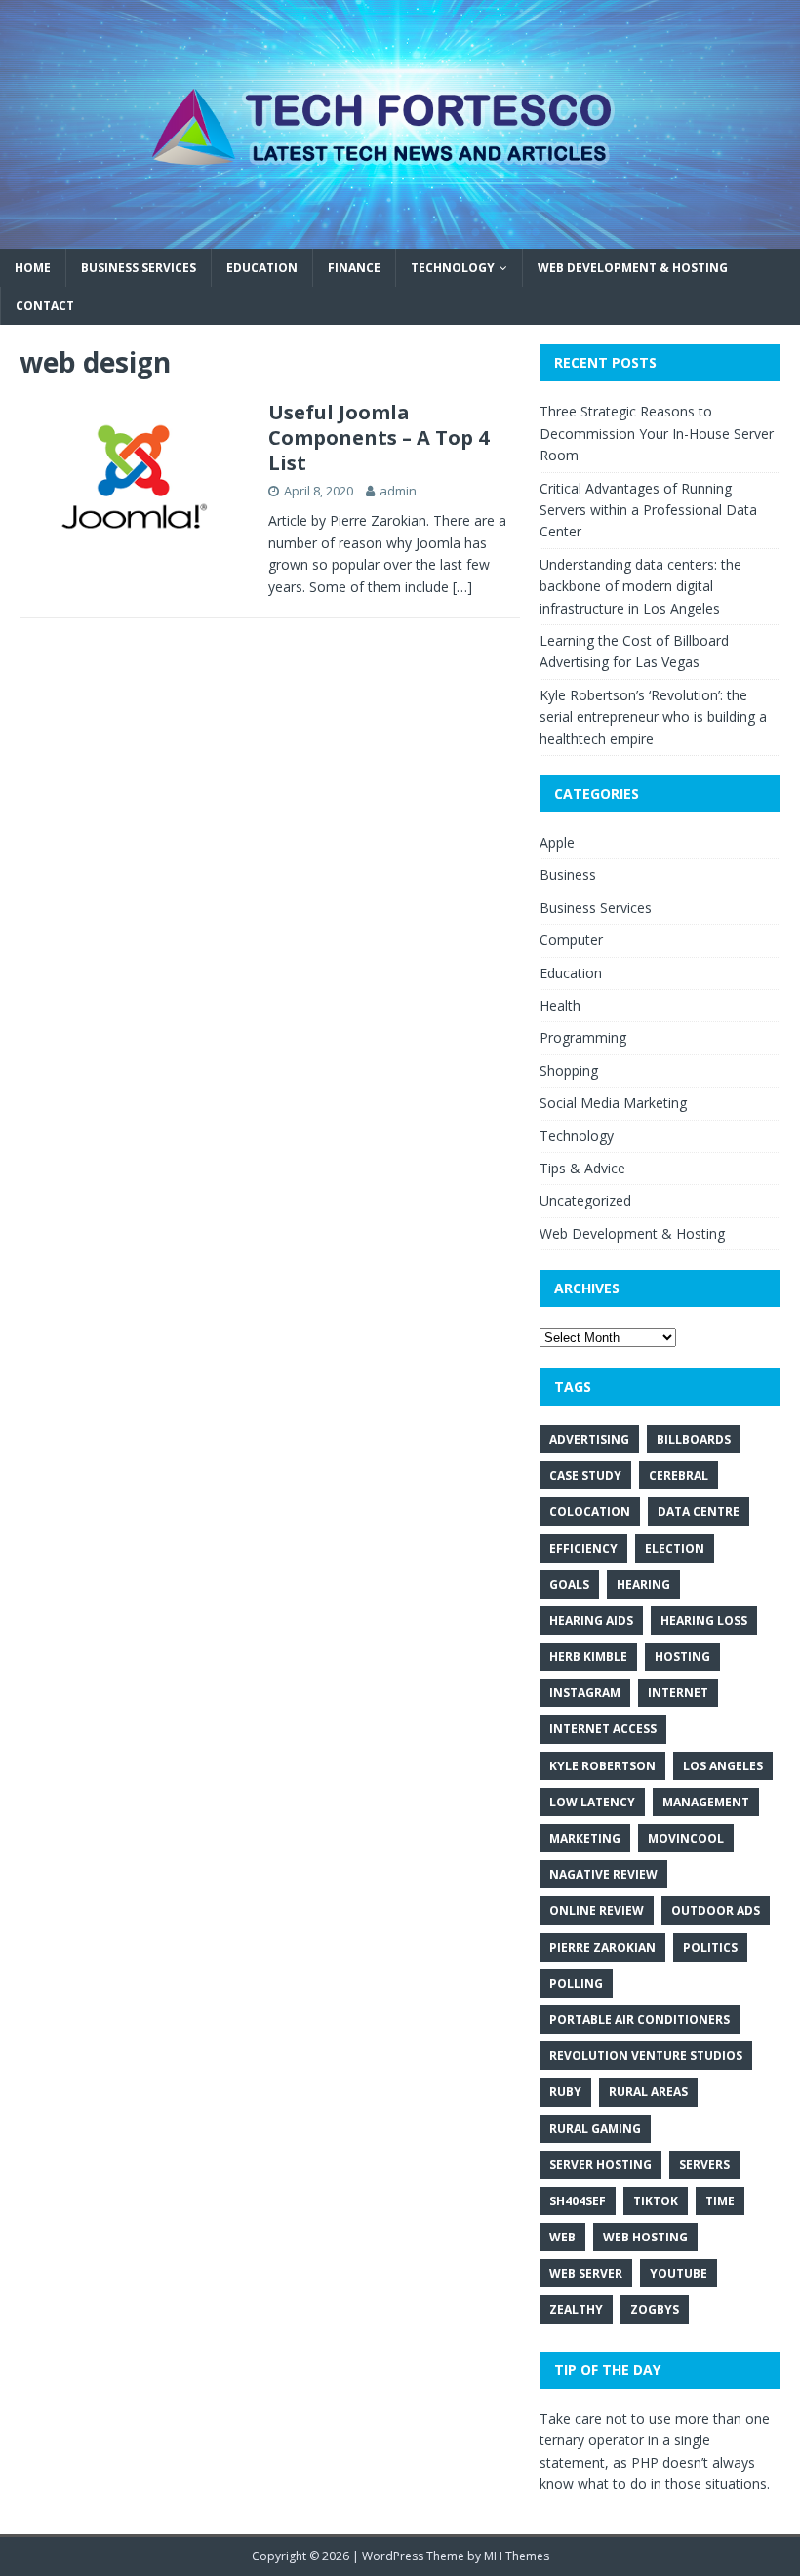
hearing (643, 1585)
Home (33, 268)
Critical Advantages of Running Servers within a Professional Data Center (648, 510)
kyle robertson (602, 1766)
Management (706, 1802)
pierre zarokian (602, 1947)
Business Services (139, 268)
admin (398, 491)
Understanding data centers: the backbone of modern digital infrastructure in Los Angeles (640, 586)
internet (678, 1693)
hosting (682, 1657)
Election (675, 1548)
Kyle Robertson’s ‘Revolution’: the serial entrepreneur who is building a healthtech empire (653, 717)
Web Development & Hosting (633, 268)
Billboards (694, 1439)
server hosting (600, 2165)
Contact (45, 306)
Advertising (589, 1439)
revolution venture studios (646, 2056)
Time (720, 2201)
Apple (557, 842)
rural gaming (595, 2129)
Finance (354, 268)
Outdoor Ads (716, 1910)
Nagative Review (603, 1874)
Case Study (585, 1475)
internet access (603, 1729)
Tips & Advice (582, 1168)
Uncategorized (585, 1200)
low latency (592, 1802)
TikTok (656, 2201)
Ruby (565, 2092)
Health (560, 1005)
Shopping (569, 1070)
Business (568, 874)
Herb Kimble (588, 1657)
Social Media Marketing (613, 1103)
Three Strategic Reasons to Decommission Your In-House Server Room (657, 433)
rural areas (648, 2092)
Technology (453, 268)
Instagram (585, 1693)
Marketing (585, 1838)
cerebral (679, 1475)
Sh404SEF (578, 2201)
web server (586, 2273)
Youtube (679, 2273)
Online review (597, 1910)
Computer (571, 940)
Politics (710, 1947)
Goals (569, 1585)
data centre (699, 1511)
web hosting (645, 2237)
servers (704, 2165)
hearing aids (591, 1621)
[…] (462, 587)
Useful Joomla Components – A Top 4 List (379, 437)
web (562, 2237)
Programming (583, 1037)
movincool (686, 1838)
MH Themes (517, 2556)
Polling (576, 1983)
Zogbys (655, 2309)
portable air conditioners (640, 2020)
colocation (590, 1511)
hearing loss (704, 1621)
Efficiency (583, 1548)
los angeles (723, 1766)
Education (262, 268)
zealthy (576, 2309)
